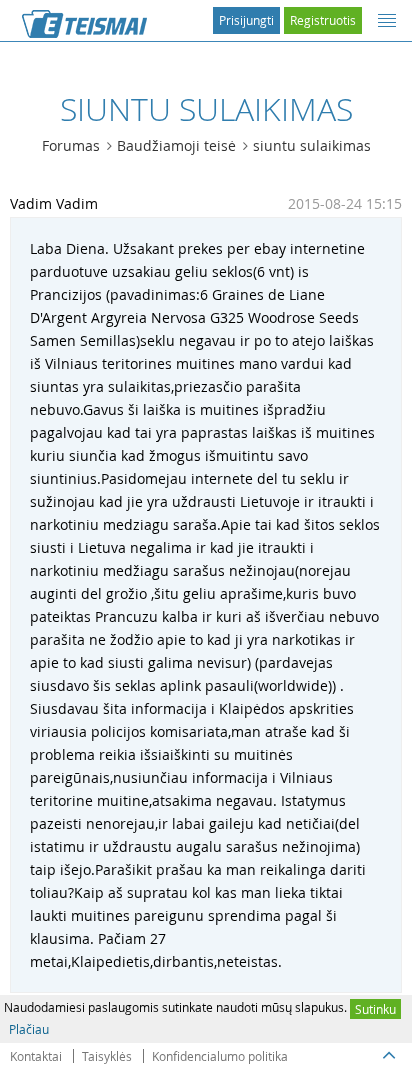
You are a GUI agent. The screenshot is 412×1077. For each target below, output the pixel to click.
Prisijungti (246, 20)
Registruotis (323, 20)
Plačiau (29, 1029)
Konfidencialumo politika (220, 1056)
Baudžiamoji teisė (176, 145)
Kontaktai (36, 1056)
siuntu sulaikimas (312, 145)
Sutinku (375, 1009)
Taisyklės (107, 1056)
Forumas (71, 145)
